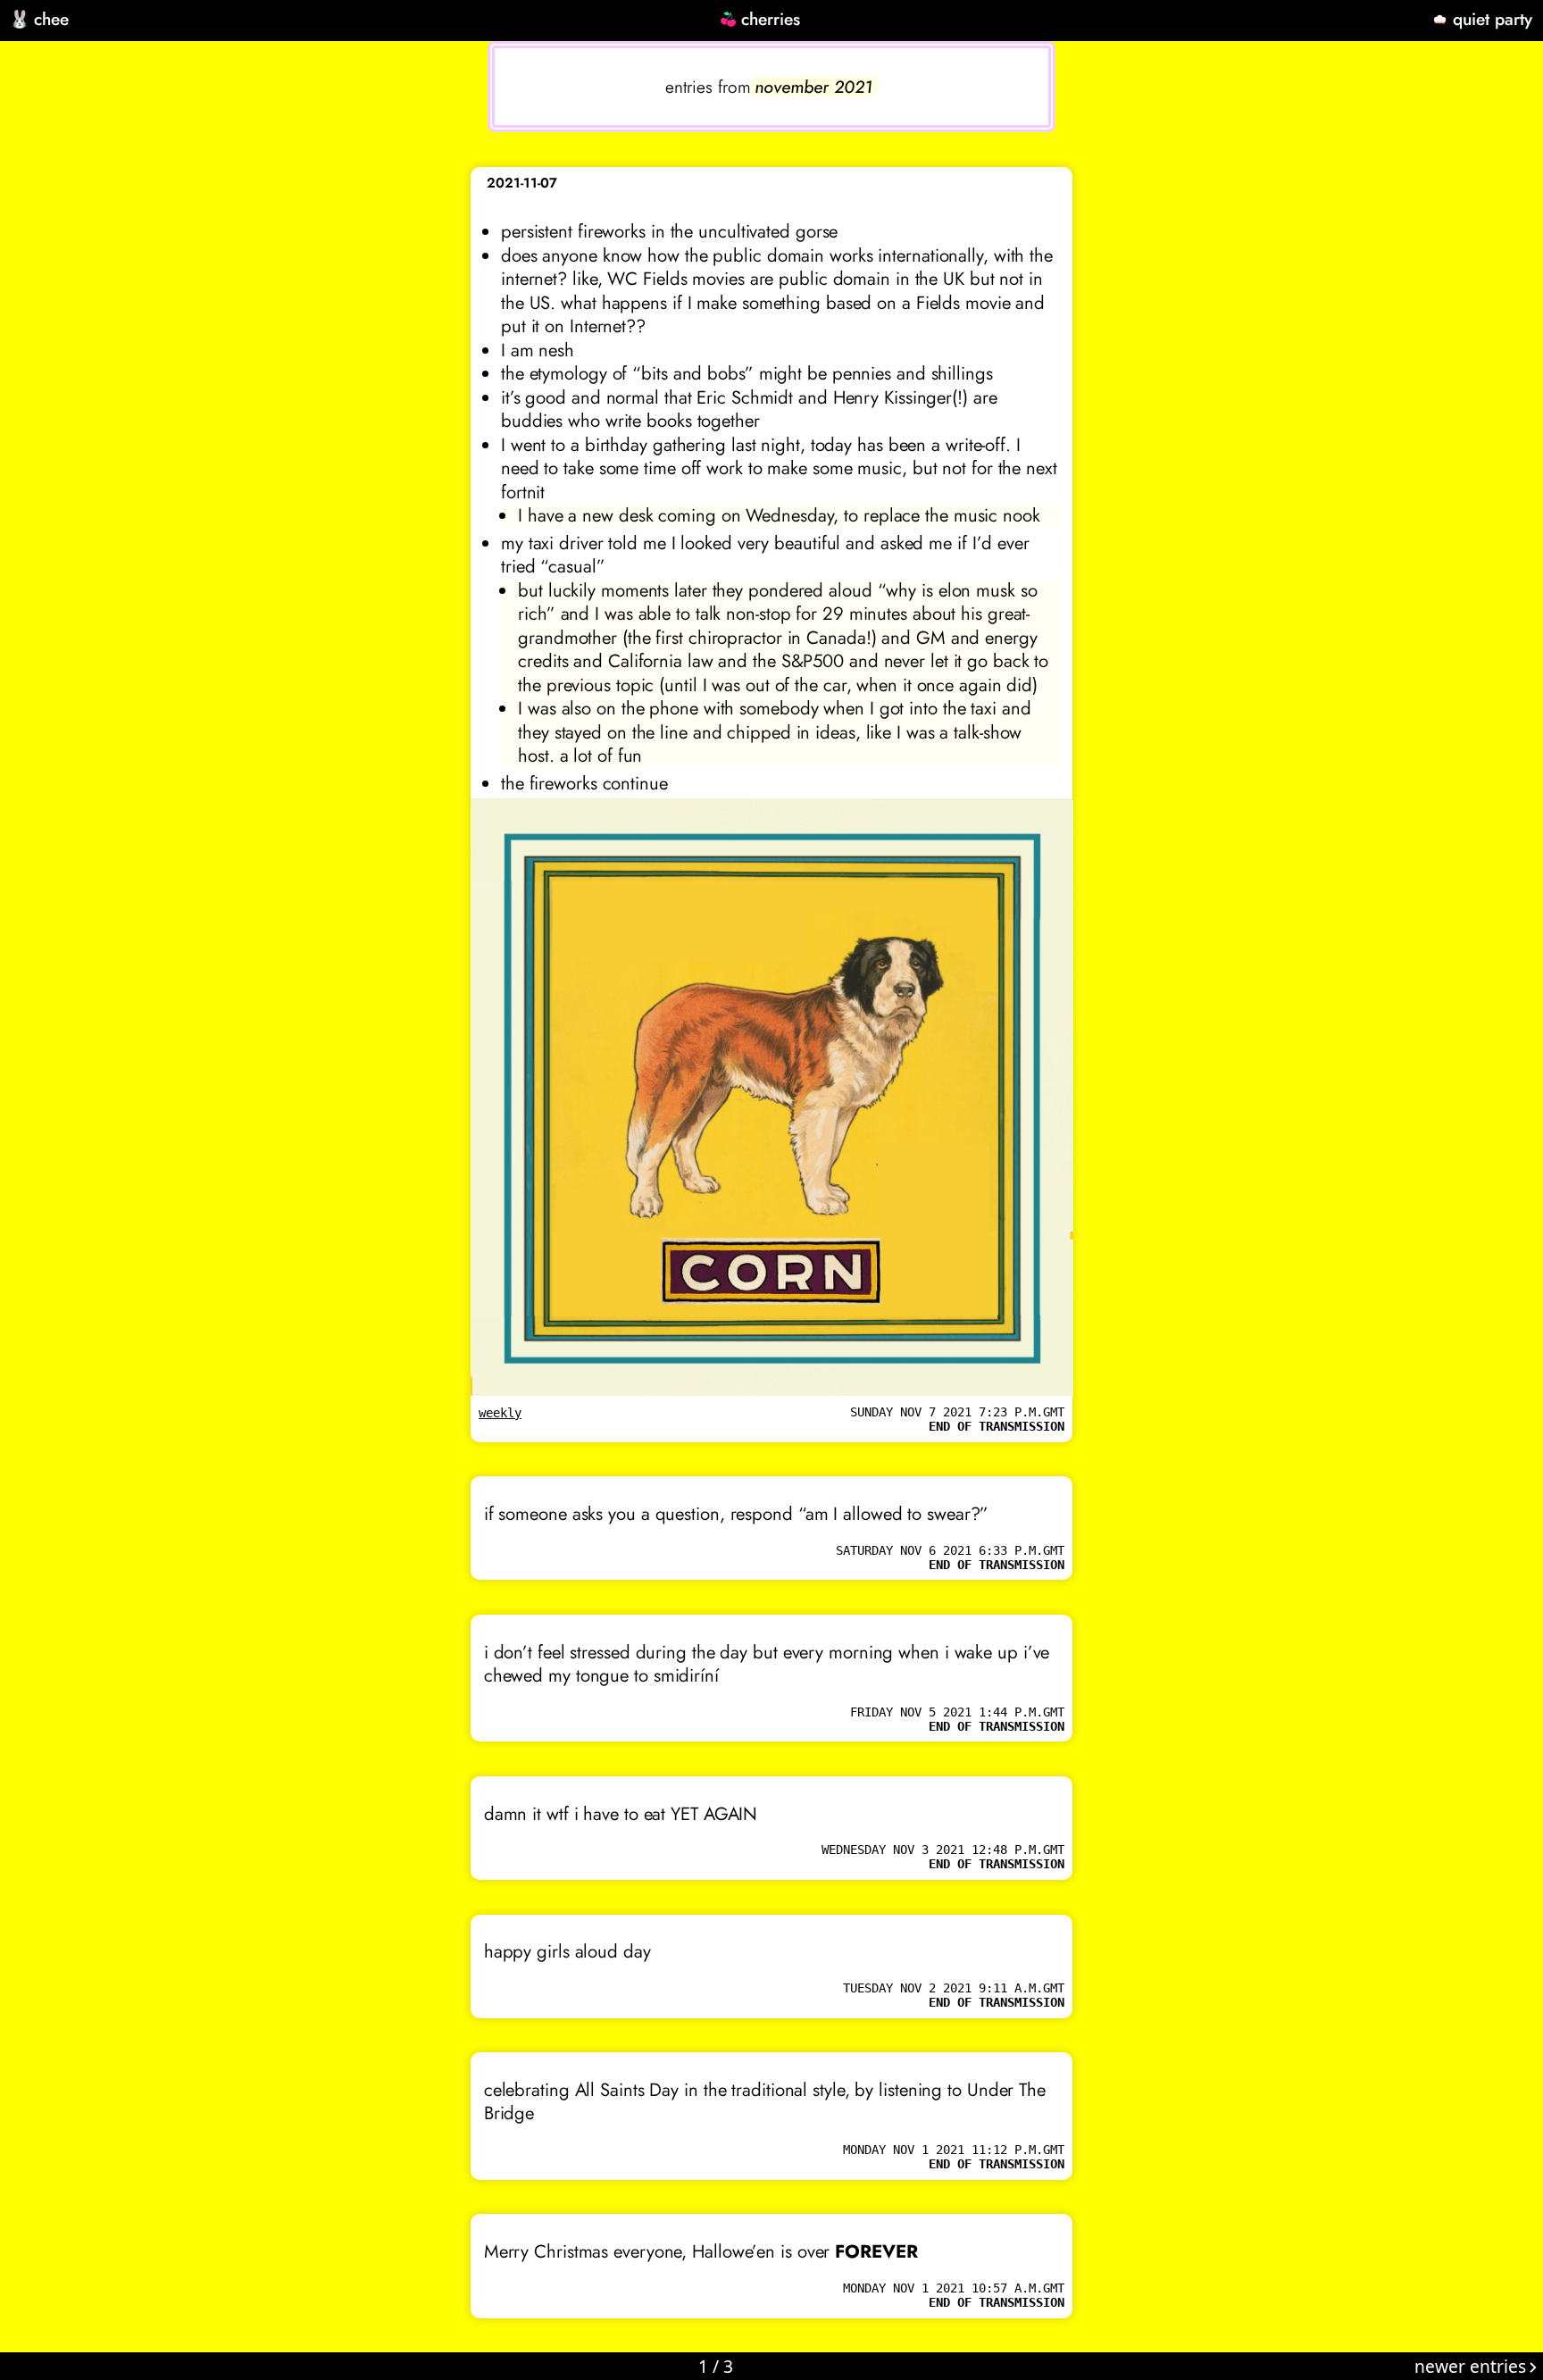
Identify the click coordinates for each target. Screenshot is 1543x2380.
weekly (500, 1413)
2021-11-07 (522, 183)
